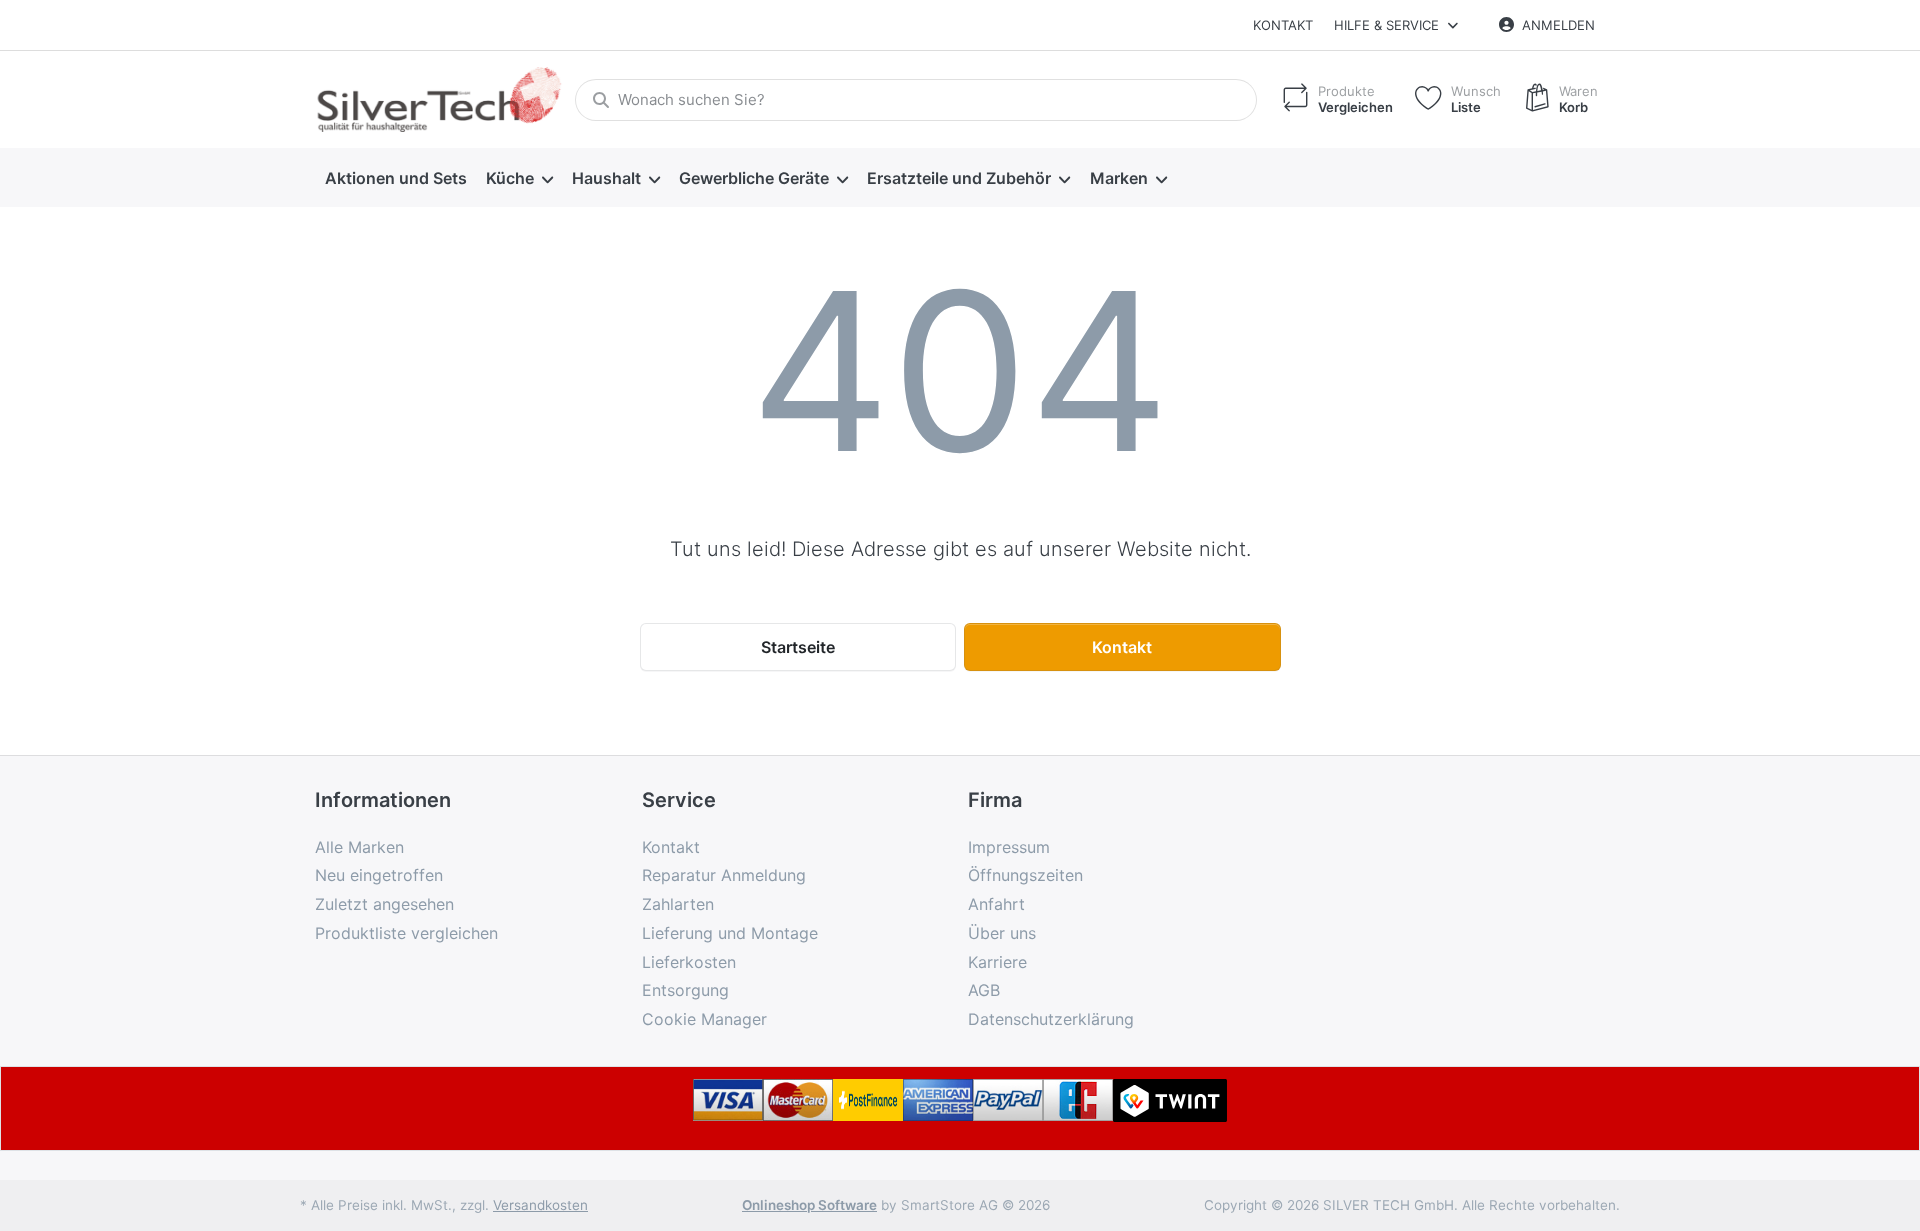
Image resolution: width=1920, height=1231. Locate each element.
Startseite (798, 647)
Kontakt (1283, 25)
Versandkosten (540, 1205)
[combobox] (916, 100)
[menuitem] (395, 178)
